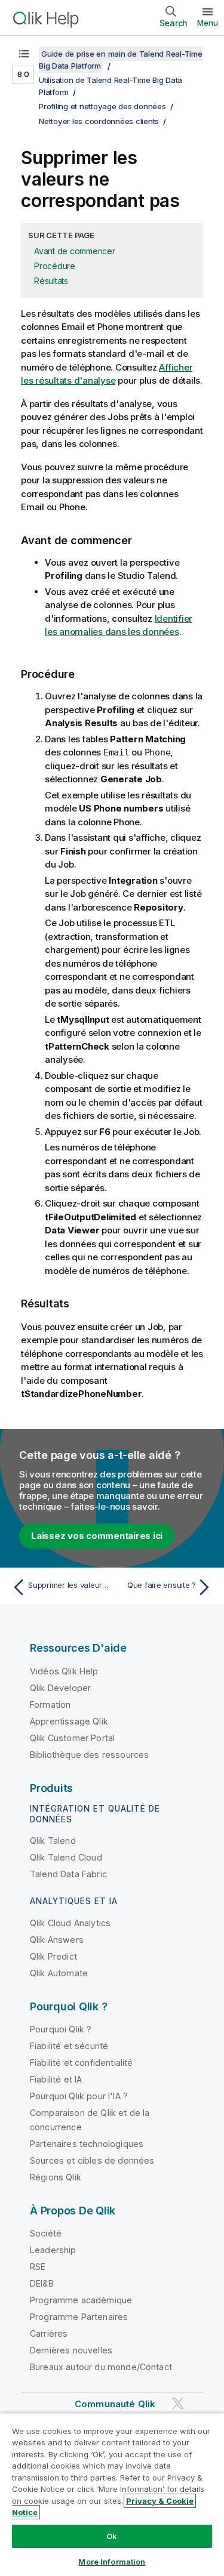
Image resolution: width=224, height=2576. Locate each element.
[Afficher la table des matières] (24, 54)
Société (46, 2233)
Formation (50, 1705)
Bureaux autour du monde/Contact (101, 2367)
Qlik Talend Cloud (66, 1857)
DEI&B (42, 2283)
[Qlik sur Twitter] (178, 2403)
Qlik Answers (57, 1940)
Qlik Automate (59, 1973)
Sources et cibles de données (92, 2160)
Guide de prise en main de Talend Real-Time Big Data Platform (121, 60)
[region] (112, 2494)
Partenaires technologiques (87, 2144)
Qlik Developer (60, 1688)
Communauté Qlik (115, 2404)
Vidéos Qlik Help (64, 1671)
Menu (208, 23)
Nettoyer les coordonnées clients (99, 121)
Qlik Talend (53, 1841)
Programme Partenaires (79, 2317)
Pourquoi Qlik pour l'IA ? (79, 2096)
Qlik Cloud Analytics (70, 1923)
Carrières (49, 2333)
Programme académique (81, 2300)
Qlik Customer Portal (72, 1738)
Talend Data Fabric (68, 1874)
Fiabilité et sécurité (69, 2046)
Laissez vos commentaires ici (97, 1536)
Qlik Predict (53, 1956)
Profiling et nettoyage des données (102, 106)
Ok (112, 2536)
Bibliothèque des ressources (89, 1755)
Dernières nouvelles (71, 2350)
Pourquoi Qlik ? (61, 2029)
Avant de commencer (75, 251)
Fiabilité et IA (56, 2079)
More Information (112, 2562)
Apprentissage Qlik (69, 1721)
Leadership (53, 2250)
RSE (38, 2267)
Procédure (55, 266)
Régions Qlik (56, 2177)
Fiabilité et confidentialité (81, 2063)
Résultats (51, 281)
